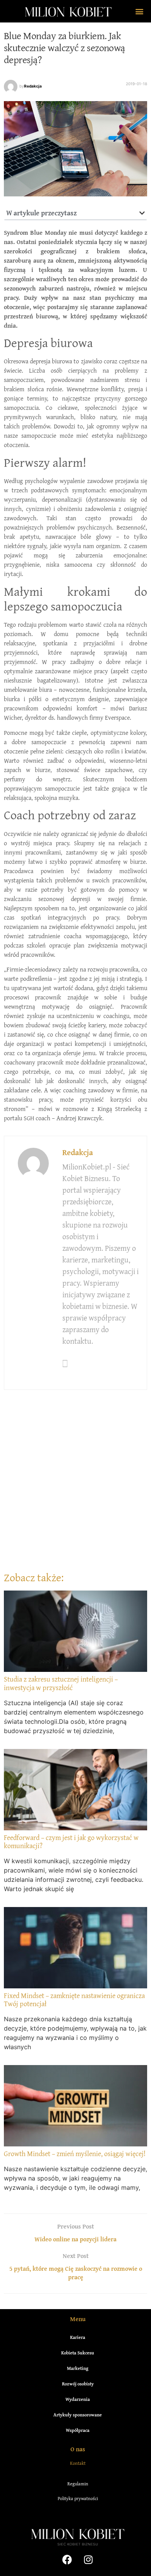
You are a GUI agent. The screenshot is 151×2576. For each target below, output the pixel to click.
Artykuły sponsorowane (78, 2415)
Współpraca (78, 2430)
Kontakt (78, 2463)
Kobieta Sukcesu (78, 2353)
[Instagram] (88, 2560)
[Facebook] (67, 2560)
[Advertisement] (75, 1489)
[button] (139, 11)
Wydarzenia (78, 2399)
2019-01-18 (136, 84)
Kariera (78, 2337)
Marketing (78, 2368)
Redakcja (33, 86)
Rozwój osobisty (78, 2384)
